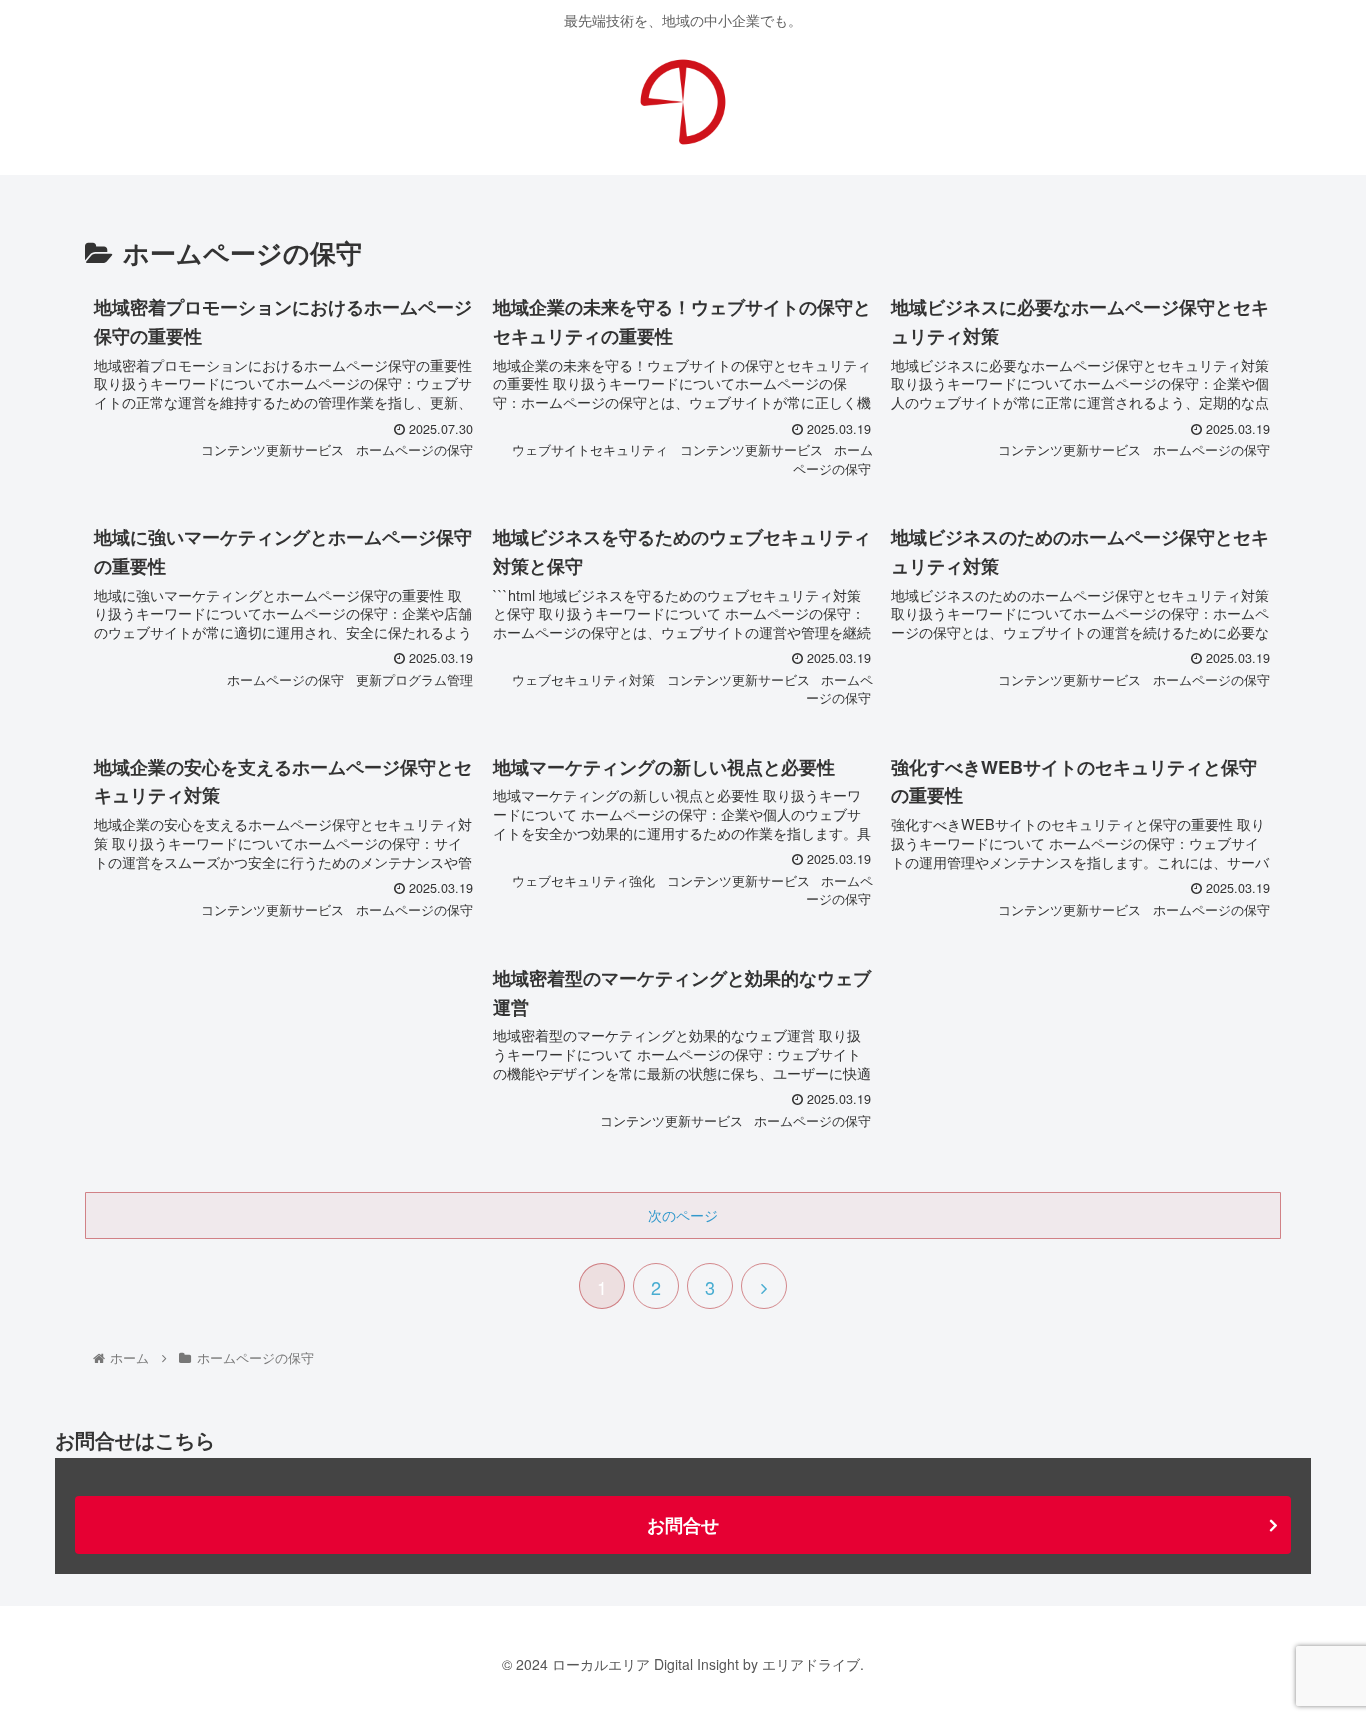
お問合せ (683, 1525)
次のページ (683, 1215)
